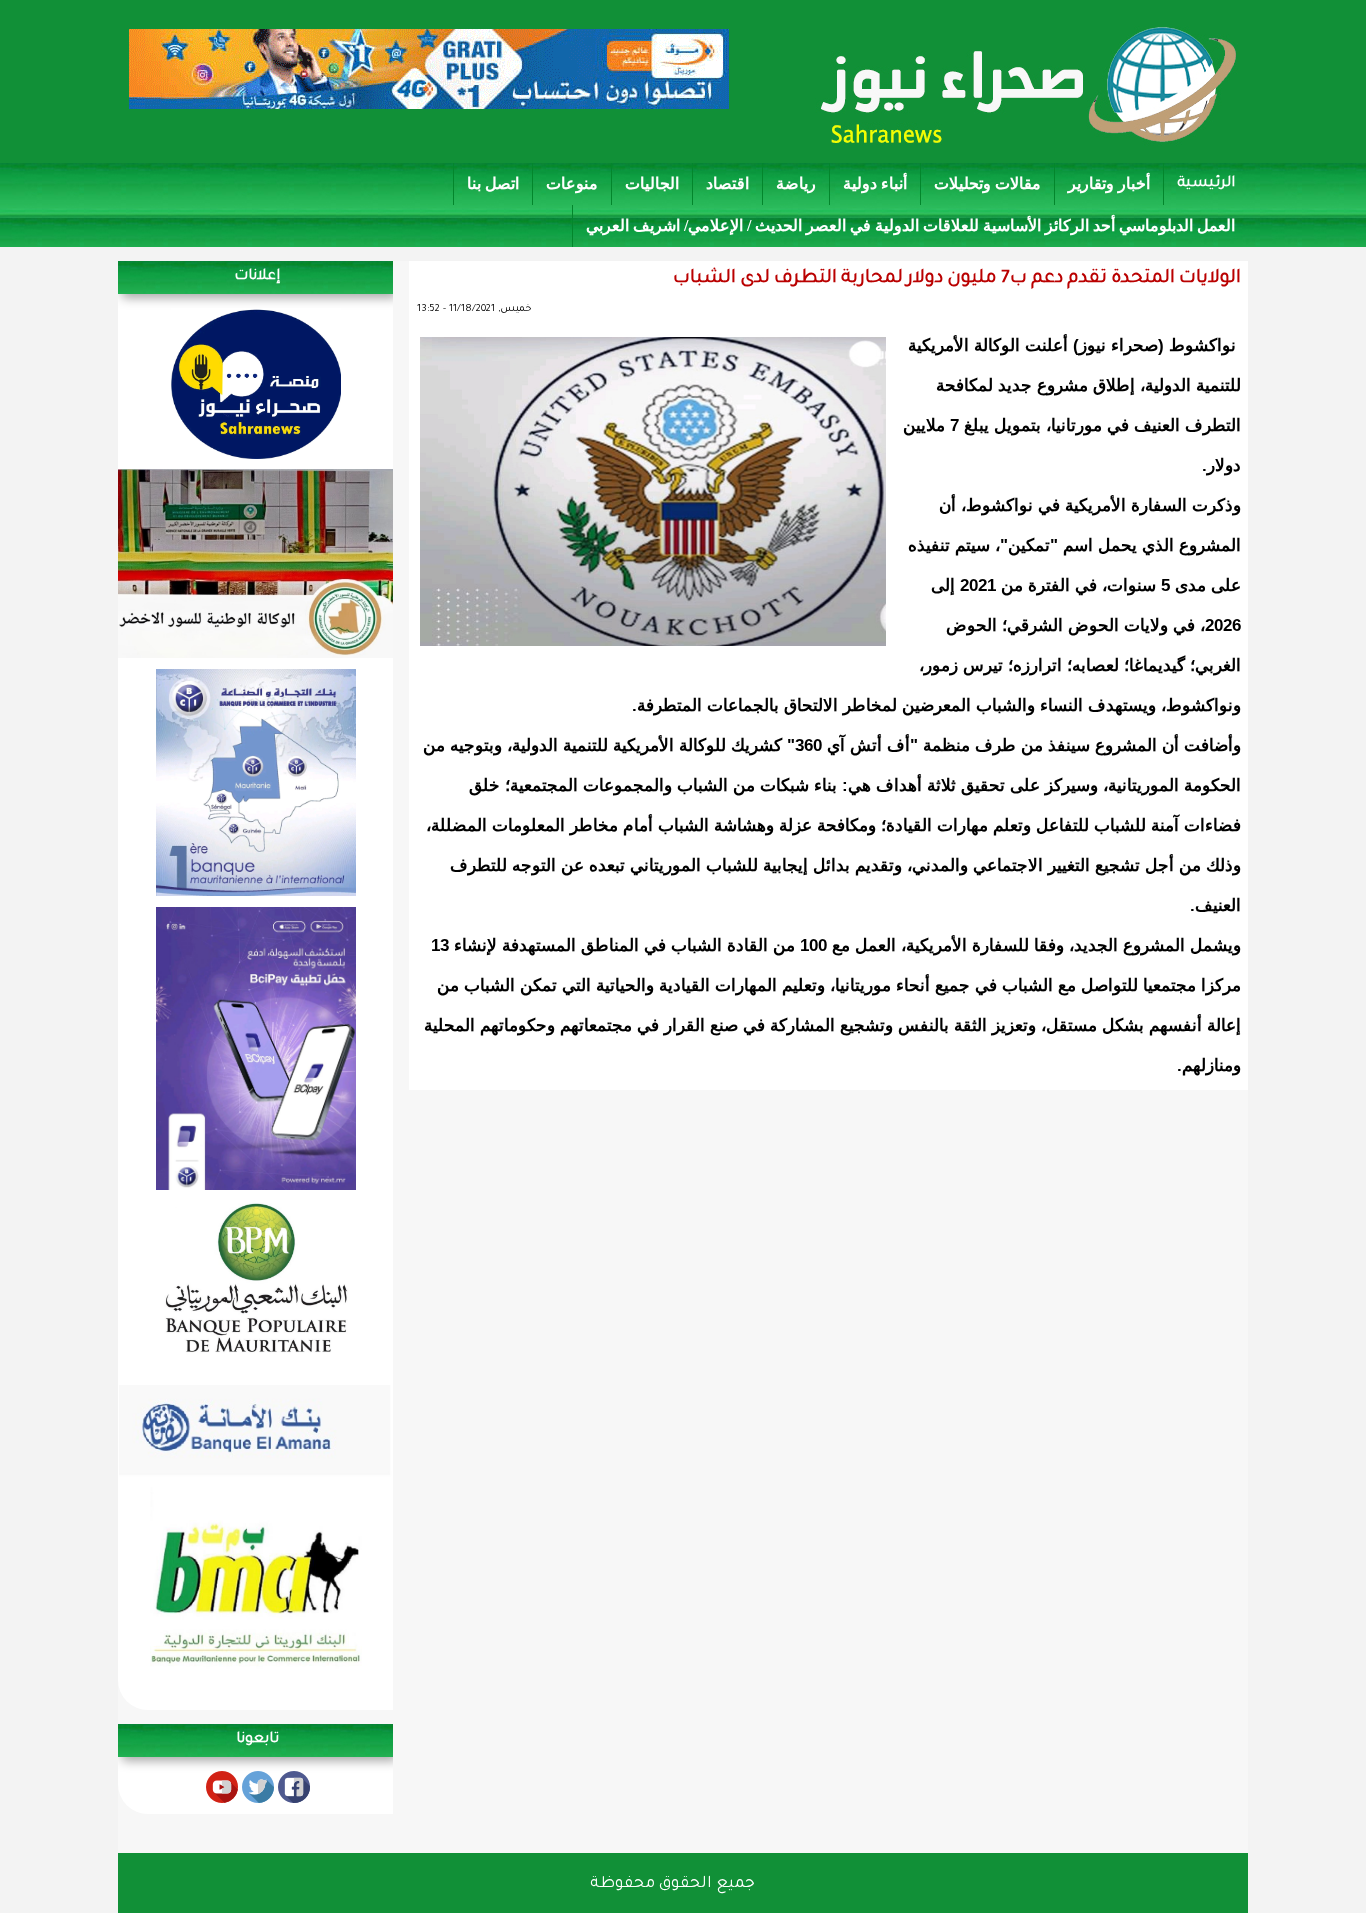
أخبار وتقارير (1109, 183)
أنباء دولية (875, 183)
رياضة (796, 183)
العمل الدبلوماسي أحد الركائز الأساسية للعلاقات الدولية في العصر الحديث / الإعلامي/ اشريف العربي (910, 225)
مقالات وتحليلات (987, 183)
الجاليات (652, 183)
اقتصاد (727, 183)
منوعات (572, 183)
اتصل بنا (493, 183)
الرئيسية (1206, 184)
